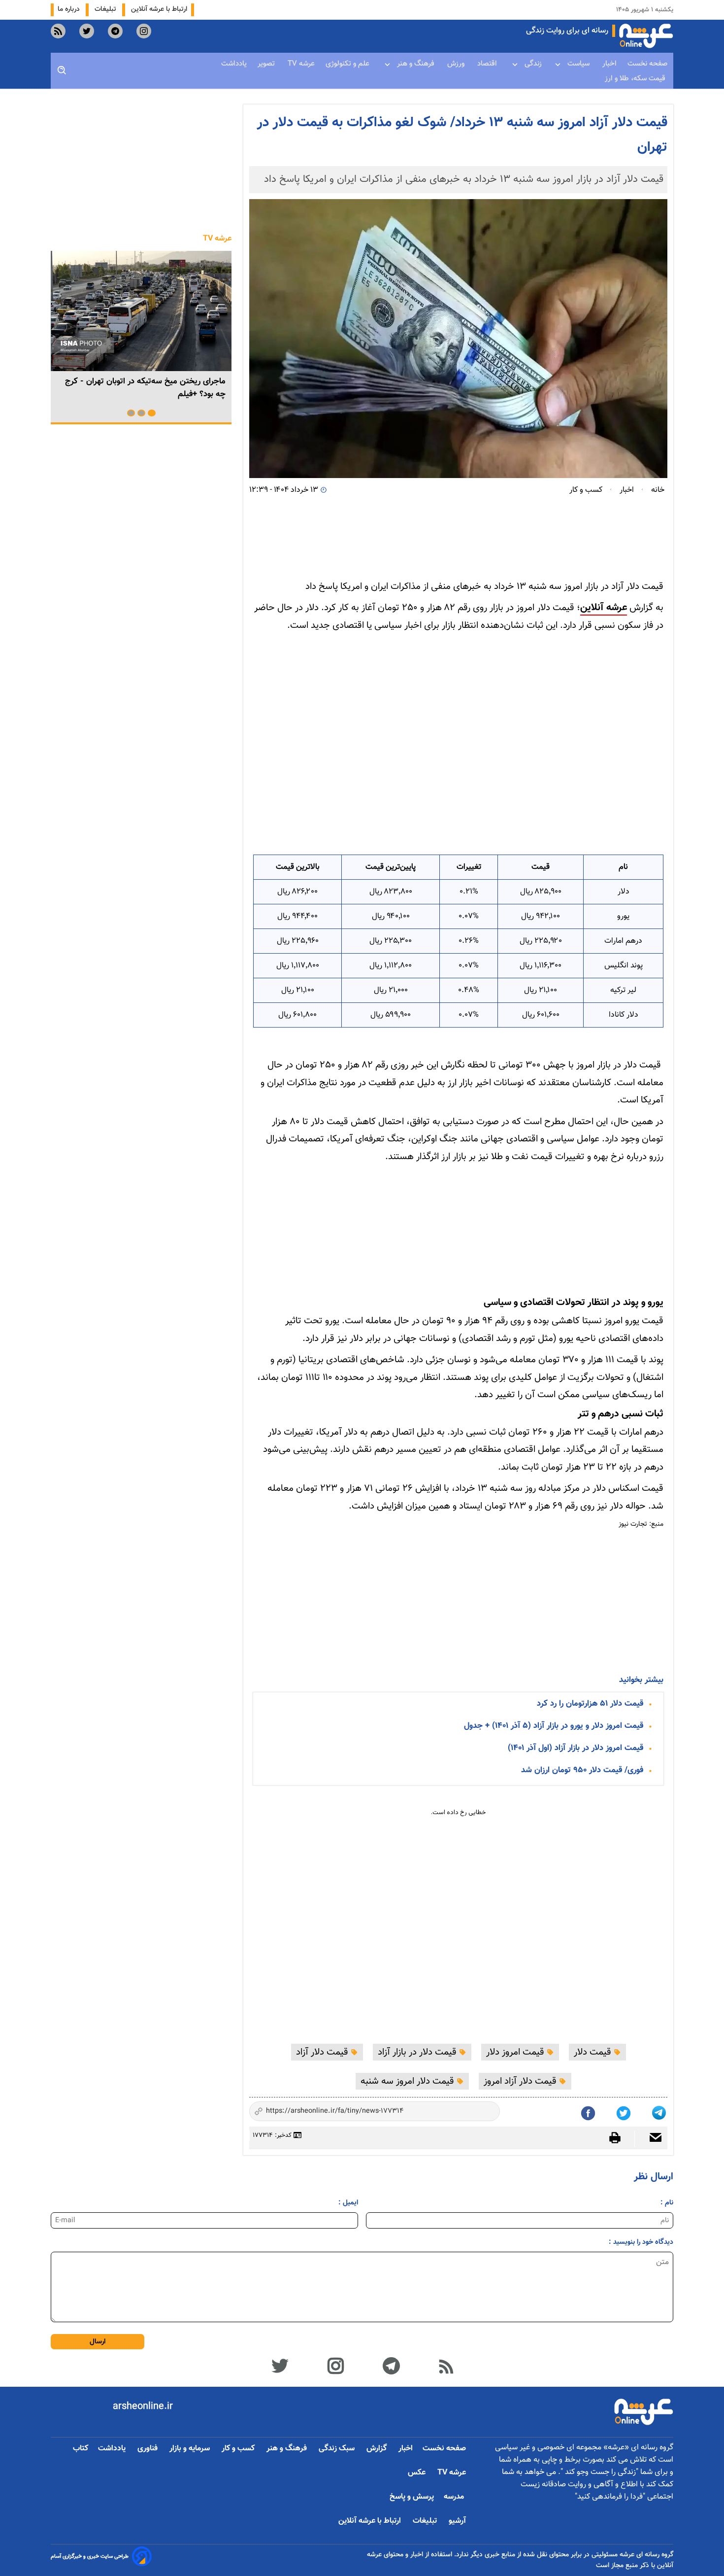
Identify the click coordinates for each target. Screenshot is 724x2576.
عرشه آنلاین (604, 608)
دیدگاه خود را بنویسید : (641, 2242)
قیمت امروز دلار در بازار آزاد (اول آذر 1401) (576, 1748)
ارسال (98, 2342)
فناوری (148, 2449)
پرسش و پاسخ (412, 2497)
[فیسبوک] (589, 2111)
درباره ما (70, 9)
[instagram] (144, 31)
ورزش (457, 64)
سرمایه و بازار (191, 2449)
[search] (62, 70)
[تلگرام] (660, 2111)
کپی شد (484, 2112)
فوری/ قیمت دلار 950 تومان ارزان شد (582, 1770)
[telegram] (115, 31)
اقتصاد (488, 64)
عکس (418, 2473)
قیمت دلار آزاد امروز (521, 2081)
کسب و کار (239, 2449)
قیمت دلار (594, 2052)
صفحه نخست (647, 64)
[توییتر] (280, 2365)
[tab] (152, 413)
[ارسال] (651, 2139)
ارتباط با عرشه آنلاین (159, 9)
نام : (667, 2203)
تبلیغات (106, 9)
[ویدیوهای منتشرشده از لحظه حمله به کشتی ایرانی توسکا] (141, 311)
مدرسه (455, 2497)
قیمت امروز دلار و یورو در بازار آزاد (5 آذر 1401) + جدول (554, 1726)
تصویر (267, 64)
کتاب (81, 2449)
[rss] (58, 31)
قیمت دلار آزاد (323, 2052)
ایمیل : (348, 2203)
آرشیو (457, 2521)
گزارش (378, 2449)
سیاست (579, 64)
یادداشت (234, 64)
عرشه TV (301, 64)
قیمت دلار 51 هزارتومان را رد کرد (590, 1704)
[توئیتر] (625, 2111)
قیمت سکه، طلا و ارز (636, 79)
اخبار (609, 64)
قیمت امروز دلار (516, 2052)
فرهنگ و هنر (417, 64)
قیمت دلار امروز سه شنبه (409, 2081)
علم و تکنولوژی (348, 64)
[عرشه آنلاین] (646, 36)
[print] (620, 2138)
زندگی (533, 64)
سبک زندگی (338, 2449)
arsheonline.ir (143, 2406)
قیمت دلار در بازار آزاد (418, 2052)
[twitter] (87, 31)
